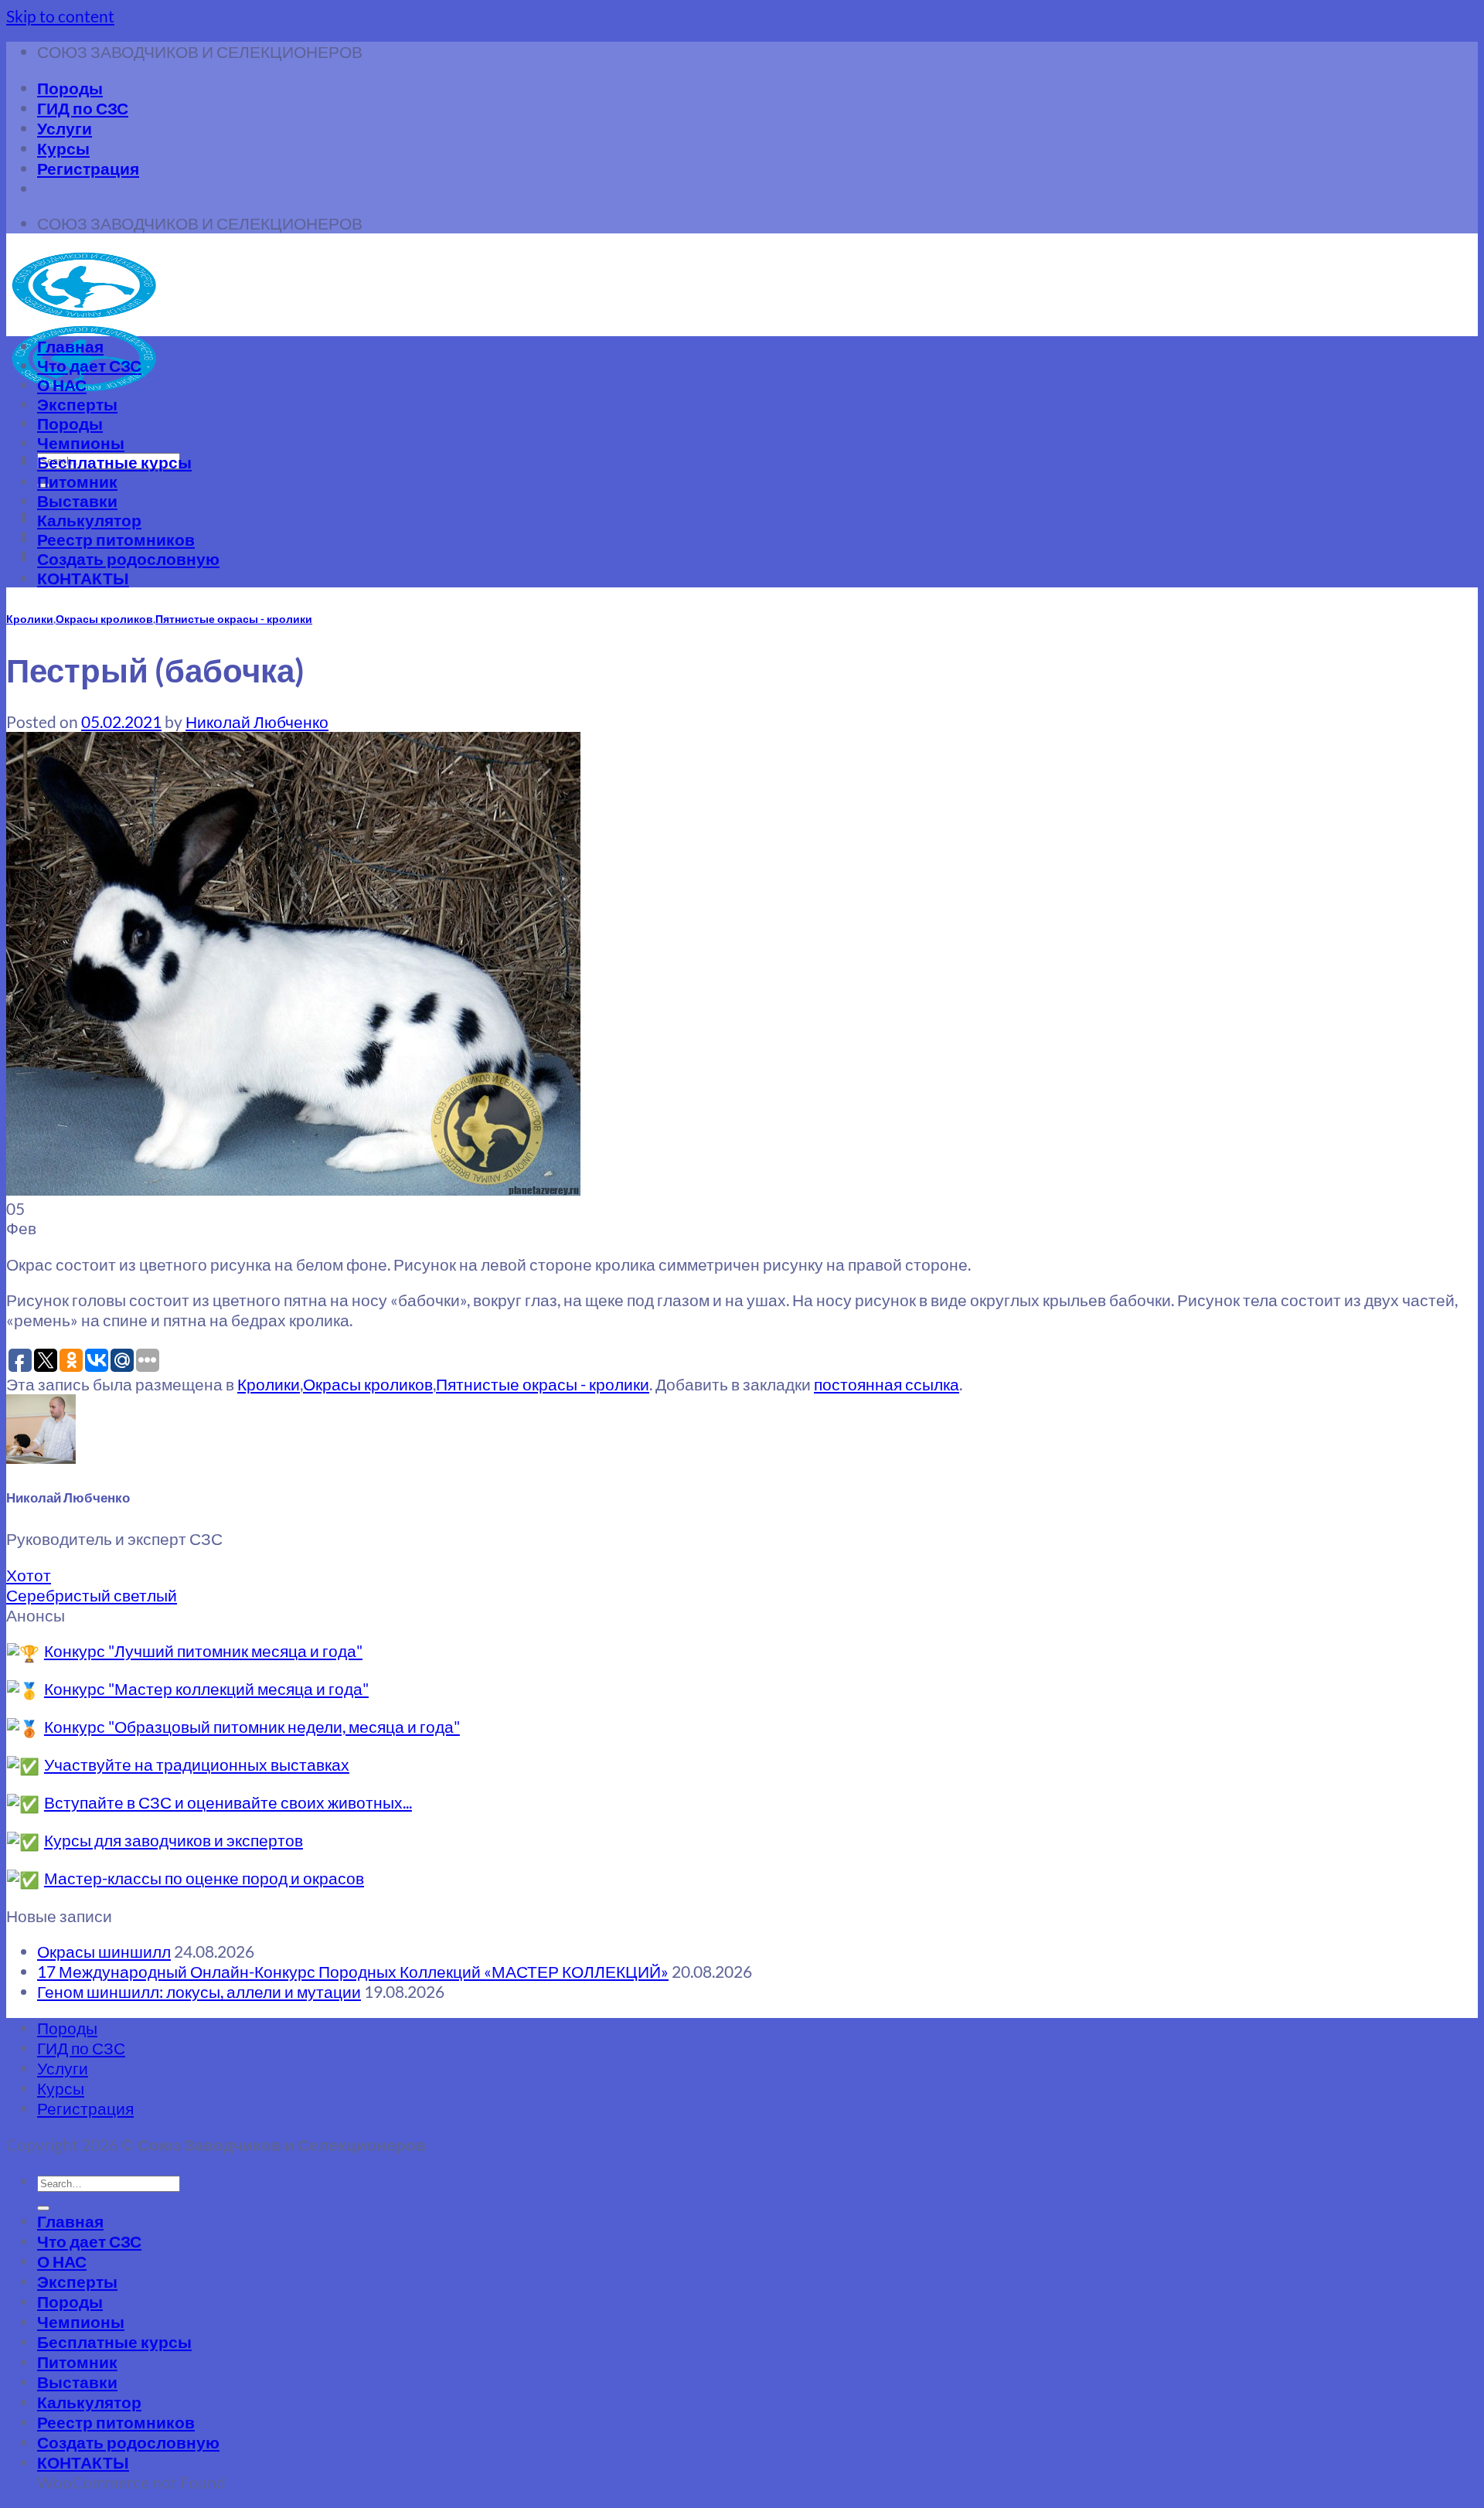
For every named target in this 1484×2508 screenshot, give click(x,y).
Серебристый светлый (92, 1595)
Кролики (30, 619)
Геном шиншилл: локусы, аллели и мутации (199, 1991)
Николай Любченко (257, 721)
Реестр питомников (116, 539)
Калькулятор (89, 520)
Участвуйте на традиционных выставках (197, 1764)
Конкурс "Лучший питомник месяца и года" (203, 1650)
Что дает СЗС (89, 365)
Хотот (29, 1575)
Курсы (63, 148)
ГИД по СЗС (83, 108)
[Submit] (43, 2208)
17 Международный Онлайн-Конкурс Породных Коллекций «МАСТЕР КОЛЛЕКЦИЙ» (353, 1971)
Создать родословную (128, 558)
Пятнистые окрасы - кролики (234, 619)
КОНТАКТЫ (83, 578)
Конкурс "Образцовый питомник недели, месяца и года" (252, 1726)
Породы (70, 88)
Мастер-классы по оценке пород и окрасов (204, 1878)
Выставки (77, 500)
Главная (70, 346)
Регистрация (88, 168)
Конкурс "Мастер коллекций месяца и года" (206, 1688)
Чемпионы (81, 442)
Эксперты (77, 404)
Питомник (77, 481)
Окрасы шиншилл (104, 1951)
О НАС (62, 385)
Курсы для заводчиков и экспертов (174, 1840)
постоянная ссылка (887, 1384)
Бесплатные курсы (114, 462)
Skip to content (60, 16)
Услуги (65, 128)
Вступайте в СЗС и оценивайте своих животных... (228, 1802)
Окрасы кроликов (104, 619)
